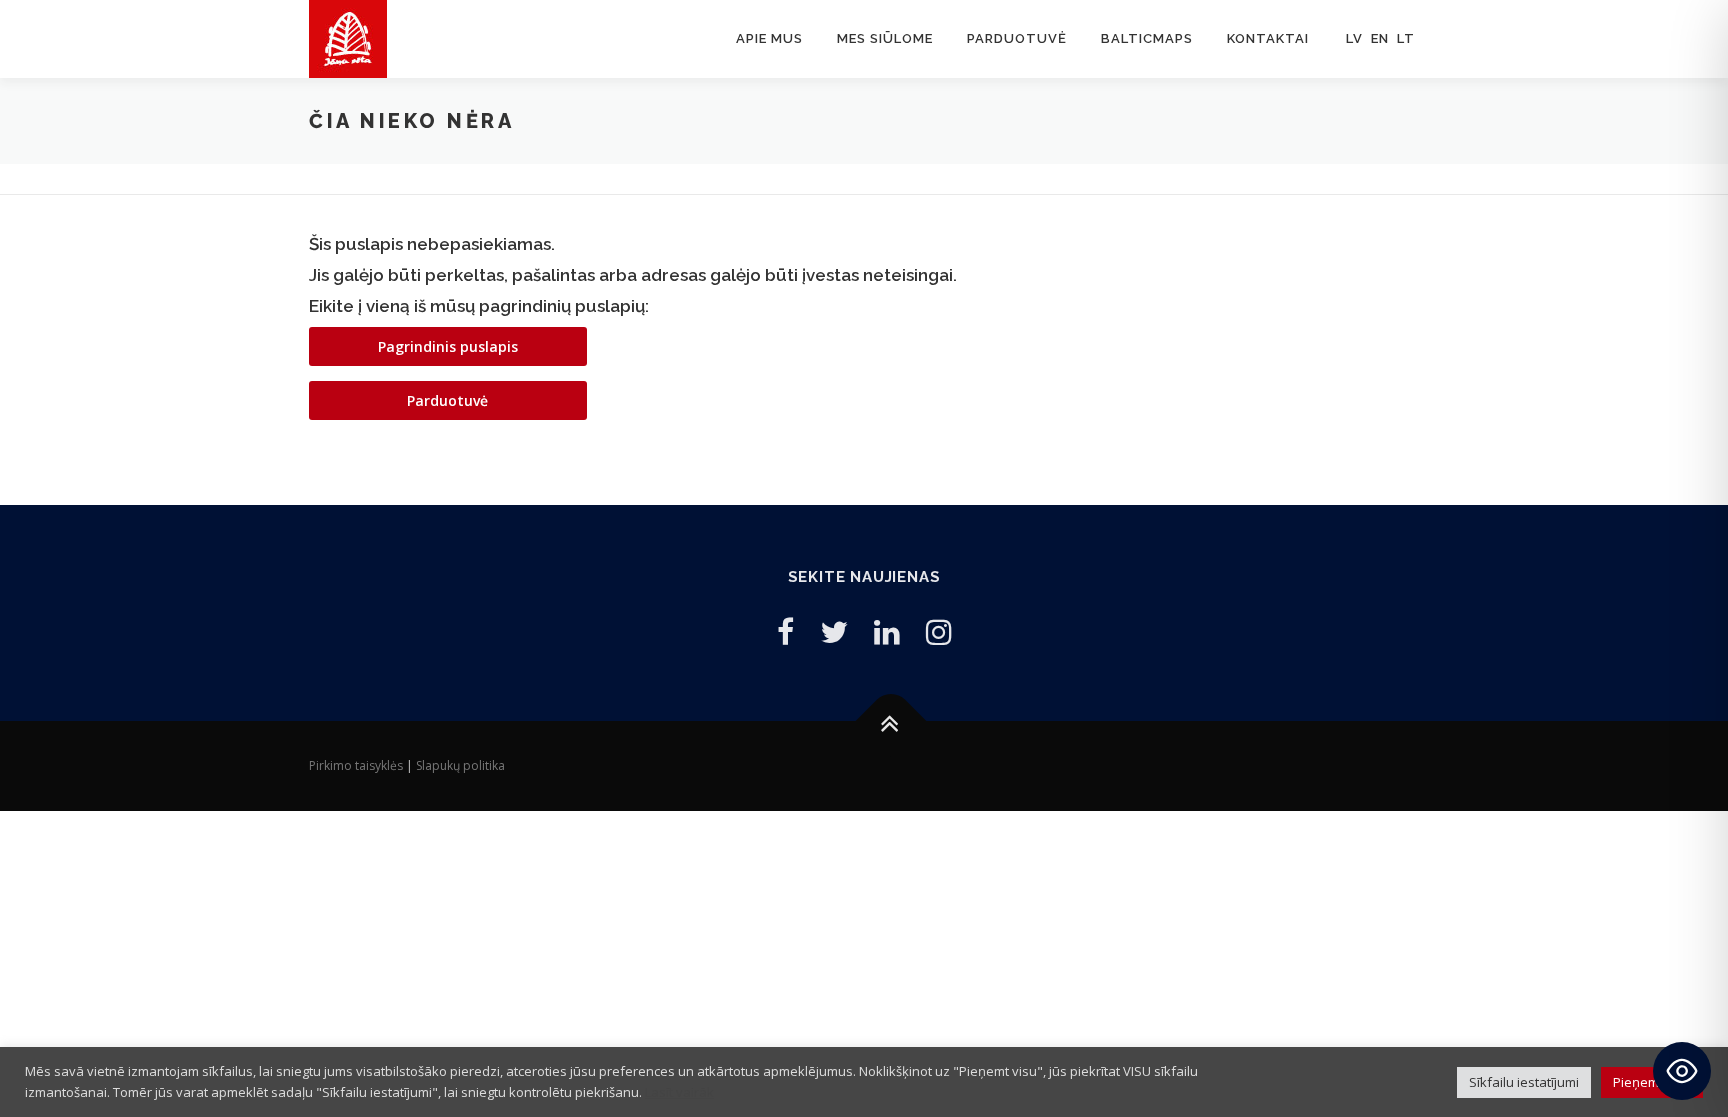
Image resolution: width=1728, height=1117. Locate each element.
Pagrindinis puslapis (448, 346)
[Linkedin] (887, 631)
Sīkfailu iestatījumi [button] (1524, 1082)
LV (1354, 38)
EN (1380, 38)
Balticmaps (1147, 38)
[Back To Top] (891, 720)
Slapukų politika (460, 765)
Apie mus (769, 38)
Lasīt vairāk (679, 1092)
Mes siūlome (885, 38)
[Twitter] (834, 631)
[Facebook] (785, 631)
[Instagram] (939, 631)
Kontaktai (1268, 38)
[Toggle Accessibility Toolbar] (1682, 1071)
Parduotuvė (1017, 38)
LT (1406, 38)
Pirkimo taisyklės (356, 765)
